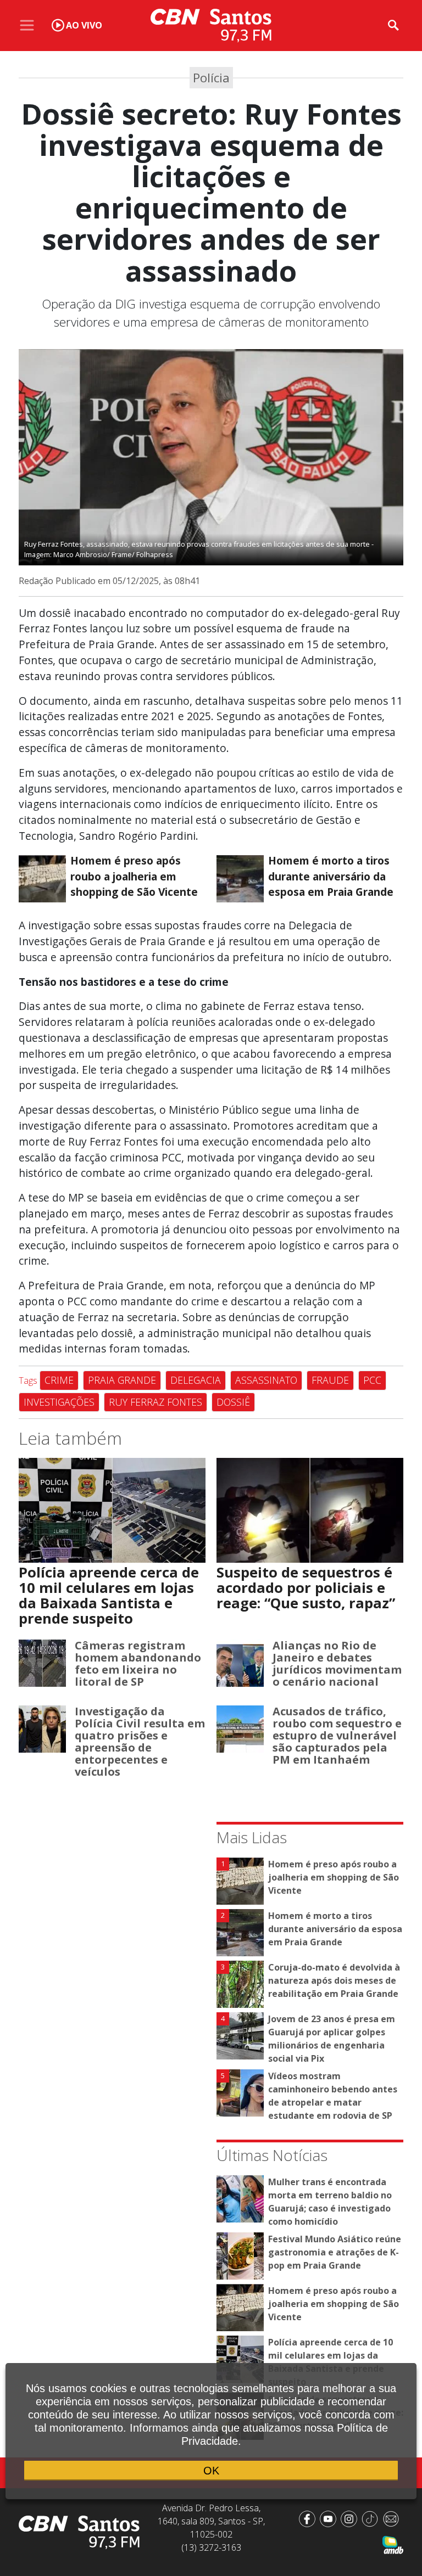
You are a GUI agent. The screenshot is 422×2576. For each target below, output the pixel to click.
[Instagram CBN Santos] (351, 2518)
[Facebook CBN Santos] (309, 2518)
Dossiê (233, 1402)
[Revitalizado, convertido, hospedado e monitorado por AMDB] (393, 2544)
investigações (59, 1402)
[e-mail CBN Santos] (393, 2518)
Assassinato (266, 1380)
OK (211, 2471)
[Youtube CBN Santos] (330, 2518)
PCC (372, 1380)
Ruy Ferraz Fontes (156, 1402)
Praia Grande (122, 1380)
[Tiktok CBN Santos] (372, 2518)
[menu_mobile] (27, 25)
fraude (330, 1380)
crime (59, 1380)
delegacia (196, 1380)
